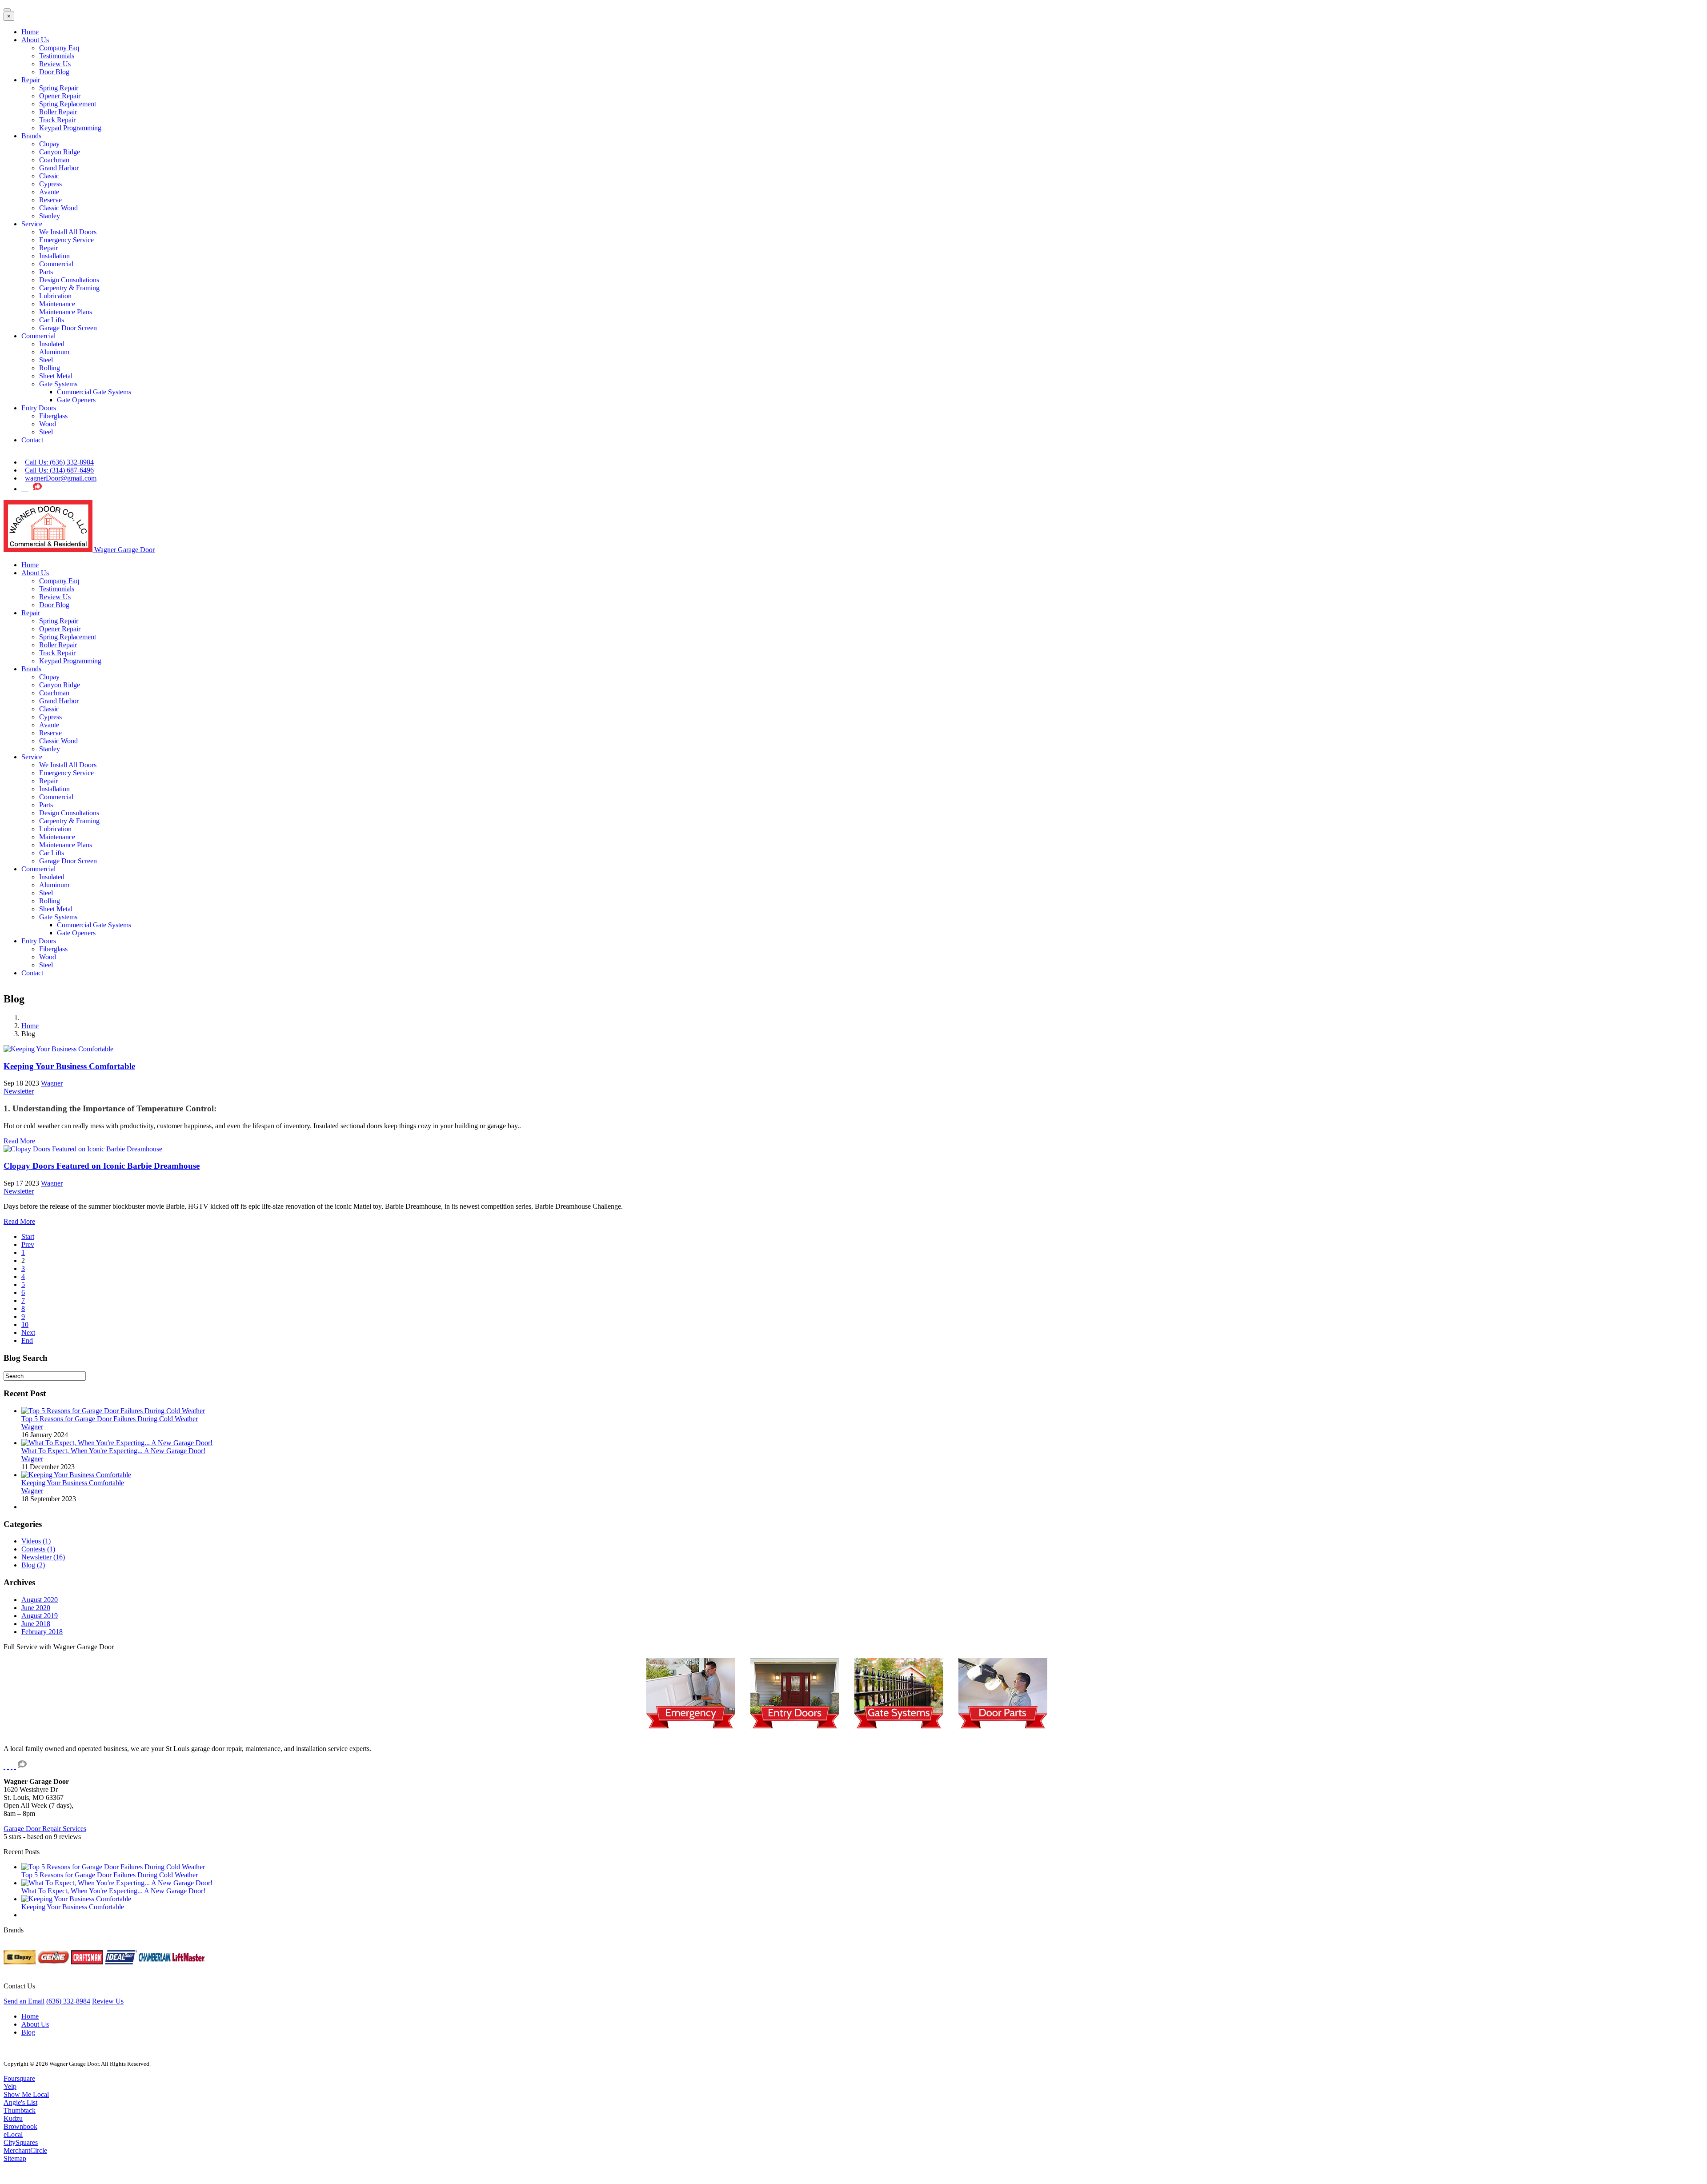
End (27, 1340)
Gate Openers (76, 400)
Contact (32, 440)
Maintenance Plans (66, 312)
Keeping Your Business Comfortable (69, 1066)
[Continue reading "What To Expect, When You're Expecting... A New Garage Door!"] (117, 1443)
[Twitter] (23, 489)
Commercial (56, 264)
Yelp (10, 2086)
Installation (54, 256)
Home (30, 32)
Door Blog (54, 72)
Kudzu (13, 2118)
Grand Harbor (59, 168)
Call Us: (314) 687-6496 (59, 470)
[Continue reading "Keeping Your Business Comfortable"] (76, 1475)
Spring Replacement (68, 104)
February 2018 (42, 1632)
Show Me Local (26, 2094)
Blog (28, 2032)
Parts (46, 272)
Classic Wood (58, 208)
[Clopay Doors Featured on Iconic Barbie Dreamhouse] (83, 1149)
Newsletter (19, 1091)
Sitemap (15, 2158)
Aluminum (54, 352)
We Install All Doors (68, 232)
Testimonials (57, 56)
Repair (31, 80)
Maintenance (57, 304)
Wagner (52, 1083)
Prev (28, 1244)
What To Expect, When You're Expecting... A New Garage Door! (113, 1451)
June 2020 (36, 1608)
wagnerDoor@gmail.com (61, 478)
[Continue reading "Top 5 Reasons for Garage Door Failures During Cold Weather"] (113, 1411)
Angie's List (20, 2102)
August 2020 (40, 1600)
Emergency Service (66, 240)
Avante (49, 192)
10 (25, 1324)
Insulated (52, 344)
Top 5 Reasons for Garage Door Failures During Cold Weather (110, 1419)
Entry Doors (39, 408)
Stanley (50, 216)
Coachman (54, 160)
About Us (35, 40)
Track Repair (57, 120)
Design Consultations (69, 280)
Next (28, 1332)
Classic (49, 176)
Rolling (50, 368)
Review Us (55, 64)
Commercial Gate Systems (94, 392)
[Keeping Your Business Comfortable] (58, 1049)
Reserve (50, 200)
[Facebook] (27, 489)
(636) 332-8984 (68, 2001)
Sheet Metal (56, 376)
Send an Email (24, 2001)
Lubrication (55, 296)
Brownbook (20, 2126)
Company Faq (59, 48)
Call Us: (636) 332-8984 (59, 462)
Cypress (50, 184)
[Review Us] (37, 489)
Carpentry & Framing (69, 288)
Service (32, 224)
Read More (19, 1141)
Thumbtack (20, 2110)
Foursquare (19, 2078)
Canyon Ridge (60, 152)
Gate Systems (58, 384)
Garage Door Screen (68, 328)
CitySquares (21, 2142)
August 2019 (40, 1616)
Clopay (49, 144)
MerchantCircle (25, 2150)
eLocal (13, 2134)
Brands (31, 136)
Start (28, 1236)
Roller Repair (58, 112)
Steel (46, 360)
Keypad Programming (70, 128)
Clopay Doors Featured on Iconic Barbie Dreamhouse (102, 1166)
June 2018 (36, 1624)
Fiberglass (53, 416)
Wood (48, 424)
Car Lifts (52, 320)
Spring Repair (59, 88)
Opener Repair (60, 96)
